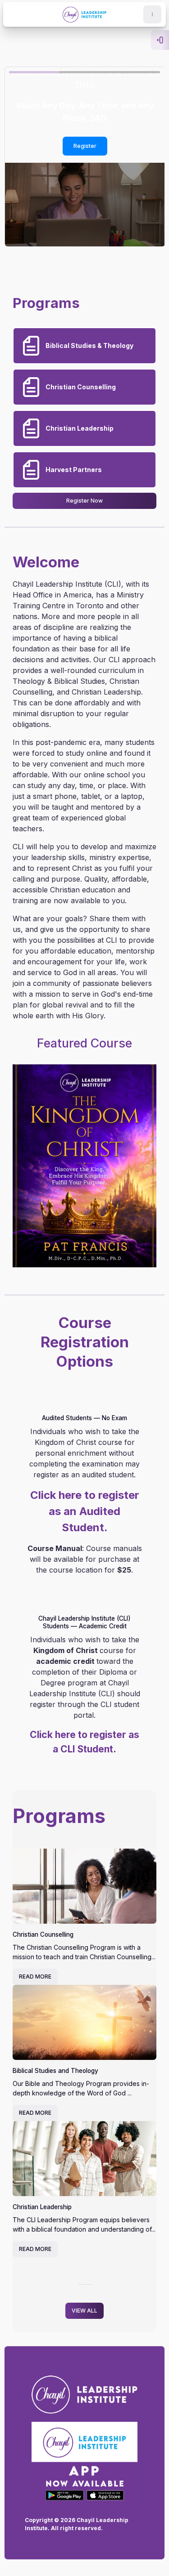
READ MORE (35, 1977)
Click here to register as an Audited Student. (85, 1511)
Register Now (84, 501)
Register (66, 146)
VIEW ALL (84, 2311)
